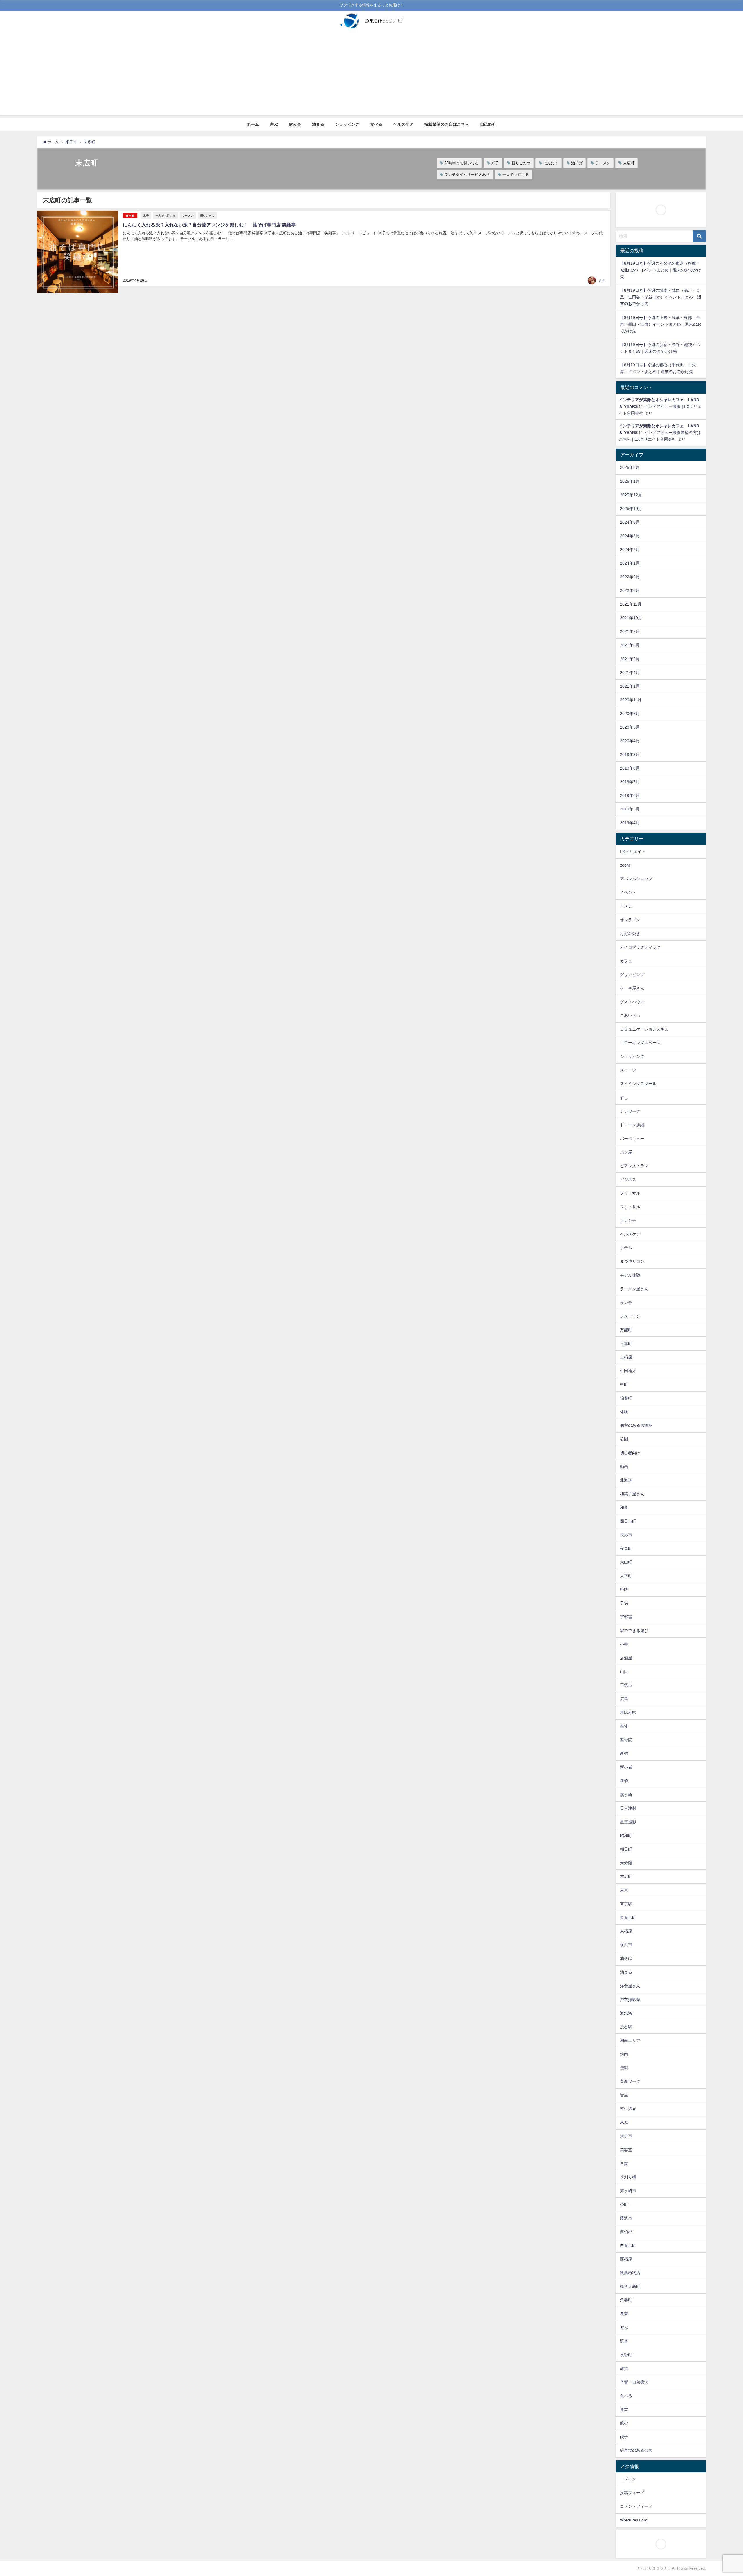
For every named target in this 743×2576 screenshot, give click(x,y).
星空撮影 (628, 1822)
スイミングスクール (638, 1084)
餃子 (624, 2437)
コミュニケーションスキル (644, 1029)
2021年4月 (630, 673)
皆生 (624, 2095)
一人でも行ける (516, 175)
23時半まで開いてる (461, 163)
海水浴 (626, 2013)
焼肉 (624, 2054)
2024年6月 (630, 522)
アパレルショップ (636, 879)
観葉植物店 (630, 2273)
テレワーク (630, 1111)
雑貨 (624, 2368)
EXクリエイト (633, 851)
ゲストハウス (632, 1002)
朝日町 (626, 1849)
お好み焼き (630, 934)
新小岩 (626, 1767)
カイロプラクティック (640, 947)
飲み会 (295, 124)
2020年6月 (630, 714)
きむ (602, 280)
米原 (624, 2122)
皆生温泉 (628, 2109)
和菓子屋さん (632, 1494)
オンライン (630, 920)
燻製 (624, 2068)
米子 (495, 163)
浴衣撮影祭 (630, 1999)
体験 (624, 1412)
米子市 (626, 2136)
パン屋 (626, 1152)
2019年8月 (630, 768)
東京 (624, 1890)
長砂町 (626, 2355)
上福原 (626, 1357)
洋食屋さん (630, 1986)
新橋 (624, 1781)
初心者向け (630, 1453)
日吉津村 (628, 1808)
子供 (624, 1603)
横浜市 (626, 1945)
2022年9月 (630, 577)
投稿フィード (632, 2493)
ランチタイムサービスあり (467, 175)
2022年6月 (630, 590)
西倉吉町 (628, 2245)
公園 (624, 1439)
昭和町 (626, 1835)
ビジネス (628, 1179)
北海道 (626, 1480)
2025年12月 (631, 495)
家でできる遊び (634, 1631)
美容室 (626, 2150)
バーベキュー (632, 1139)
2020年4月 (630, 741)
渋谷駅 (626, 2027)
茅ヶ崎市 (628, 2191)
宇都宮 (626, 1617)
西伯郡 (626, 2232)
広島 (624, 1699)
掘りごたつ (521, 163)
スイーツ (628, 1070)
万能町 (626, 1330)
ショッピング (347, 124)
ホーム (253, 124)
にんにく (551, 163)
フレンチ (628, 1220)
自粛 (624, 2164)
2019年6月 (630, 795)
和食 (624, 1507)
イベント (628, 892)
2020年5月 (630, 727)
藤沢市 (626, 2218)
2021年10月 (631, 618)
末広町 (629, 163)
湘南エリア (630, 2040)
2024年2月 (630, 550)
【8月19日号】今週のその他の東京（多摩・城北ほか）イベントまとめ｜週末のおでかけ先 (661, 270)
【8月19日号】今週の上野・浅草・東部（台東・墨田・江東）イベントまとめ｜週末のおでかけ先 (661, 324)
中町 (624, 1384)
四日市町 (628, 1521)
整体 (624, 1726)
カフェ (626, 961)
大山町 (626, 1562)
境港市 (626, 1535)
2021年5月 (630, 659)
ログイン (628, 2479)
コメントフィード (636, 2506)
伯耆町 (626, 1398)
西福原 (626, 2259)
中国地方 (628, 1371)
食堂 (624, 2409)
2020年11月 (631, 700)
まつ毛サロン (632, 1261)
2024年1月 (630, 563)
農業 (624, 2314)
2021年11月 (631, 604)
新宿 (624, 1753)
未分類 (626, 1863)
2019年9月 (630, 754)
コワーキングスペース (640, 1043)
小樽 (624, 1644)
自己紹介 (488, 124)
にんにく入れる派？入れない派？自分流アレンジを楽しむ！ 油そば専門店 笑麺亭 (209, 225)
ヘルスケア (403, 124)
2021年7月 (630, 631)
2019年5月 (630, 809)
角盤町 (626, 2300)
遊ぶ (274, 124)
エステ (626, 906)
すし (624, 1098)
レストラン (630, 1316)
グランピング (632, 974)
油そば (577, 163)
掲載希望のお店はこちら (447, 124)
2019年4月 (630, 823)
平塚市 (626, 1685)
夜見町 (626, 1548)
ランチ (626, 1303)
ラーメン (603, 163)
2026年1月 (630, 481)
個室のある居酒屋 (636, 1425)
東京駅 (626, 1904)
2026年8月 (630, 467)
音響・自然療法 (634, 2382)
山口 (624, 1671)
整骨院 (626, 1740)
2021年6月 (630, 645)
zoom (625, 865)
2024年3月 (630, 536)
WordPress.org (634, 2520)
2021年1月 (630, 686)
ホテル (626, 1248)
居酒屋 (626, 1658)
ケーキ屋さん (632, 988)
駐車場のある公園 (636, 2450)
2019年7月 (630, 782)
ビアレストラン (634, 1166)
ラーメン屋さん (634, 1289)
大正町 (626, 1576)
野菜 (624, 2341)
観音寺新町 (630, 2286)
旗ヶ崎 (626, 1795)
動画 (624, 1467)
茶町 (624, 2204)
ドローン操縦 (632, 1125)
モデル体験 (630, 1275)
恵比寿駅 (628, 1712)
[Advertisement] (371, 75)
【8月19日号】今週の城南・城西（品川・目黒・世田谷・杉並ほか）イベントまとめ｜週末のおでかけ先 (661, 297)
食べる (376, 124)
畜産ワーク (630, 2081)
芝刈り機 (628, 2177)
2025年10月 (631, 509)
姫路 (624, 1589)
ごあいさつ (630, 1015)
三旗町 (626, 1343)
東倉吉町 (628, 1917)
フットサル (630, 1193)
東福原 (626, 1931)
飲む (624, 2423)
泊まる (318, 124)
